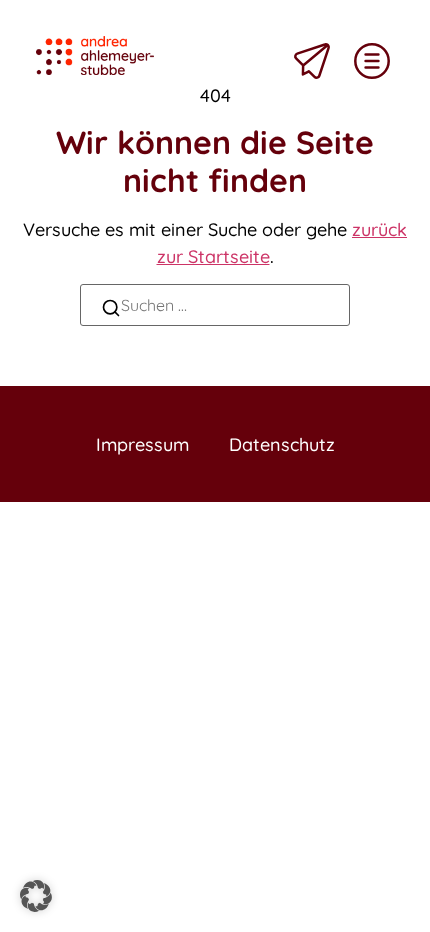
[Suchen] (111, 310)
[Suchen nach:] (215, 305)
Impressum (142, 444)
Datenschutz (282, 444)
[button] (36, 896)
